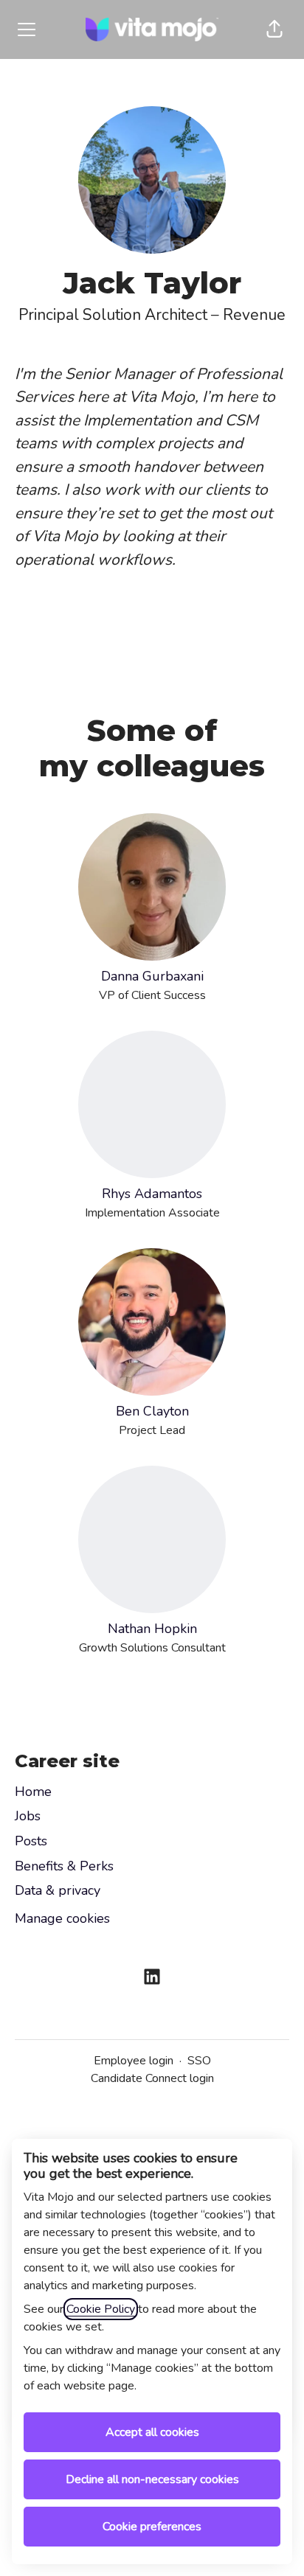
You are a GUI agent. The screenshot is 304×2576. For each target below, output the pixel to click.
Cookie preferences (152, 2527)
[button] (274, 29)
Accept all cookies (152, 2432)
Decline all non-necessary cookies (152, 2479)
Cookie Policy (101, 2309)
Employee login (134, 2061)
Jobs (28, 1816)
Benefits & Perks (64, 1866)
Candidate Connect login (152, 2078)
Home (33, 1792)
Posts (31, 1841)
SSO (199, 2061)
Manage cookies (62, 1918)
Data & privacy (58, 1890)
